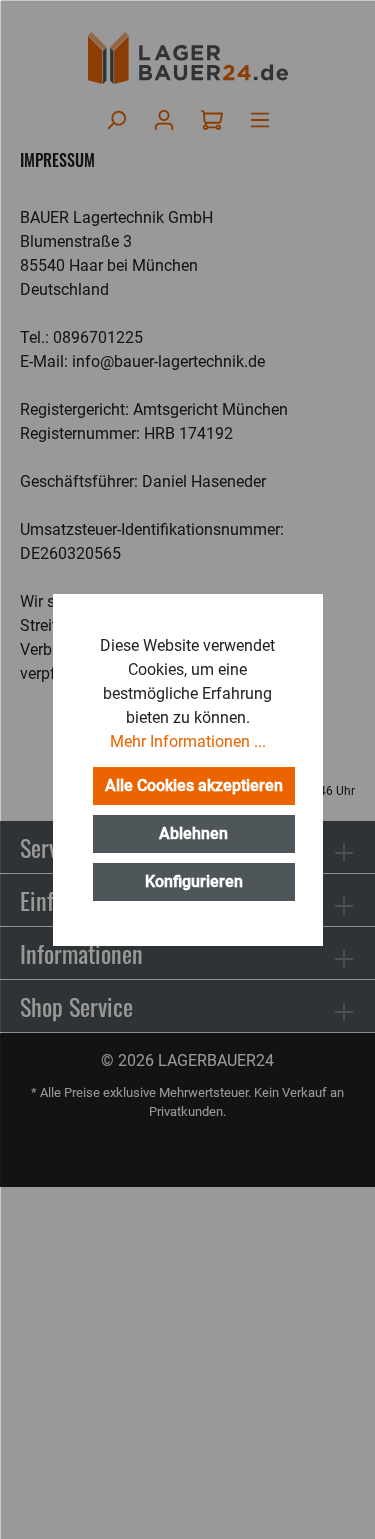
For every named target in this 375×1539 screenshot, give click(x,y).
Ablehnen (193, 833)
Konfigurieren (194, 881)
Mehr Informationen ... (188, 741)
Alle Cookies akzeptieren (194, 785)
